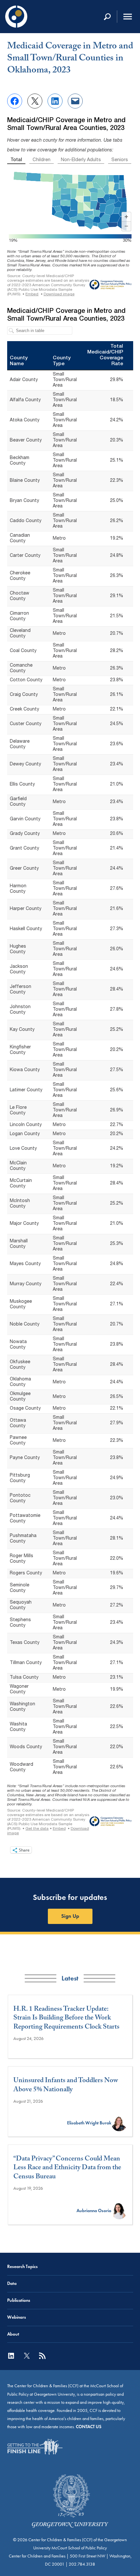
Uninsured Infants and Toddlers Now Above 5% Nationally (66, 2086)
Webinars (17, 2317)
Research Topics (22, 2267)
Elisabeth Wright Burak (89, 2123)
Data (12, 2283)
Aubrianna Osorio (94, 2211)
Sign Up (70, 1916)
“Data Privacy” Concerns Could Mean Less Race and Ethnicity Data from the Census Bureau (67, 2169)
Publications (19, 2300)
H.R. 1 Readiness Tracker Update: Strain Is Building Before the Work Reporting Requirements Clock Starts (66, 2019)
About (13, 2334)
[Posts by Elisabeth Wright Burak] (119, 2123)
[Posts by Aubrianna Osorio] (119, 2211)
